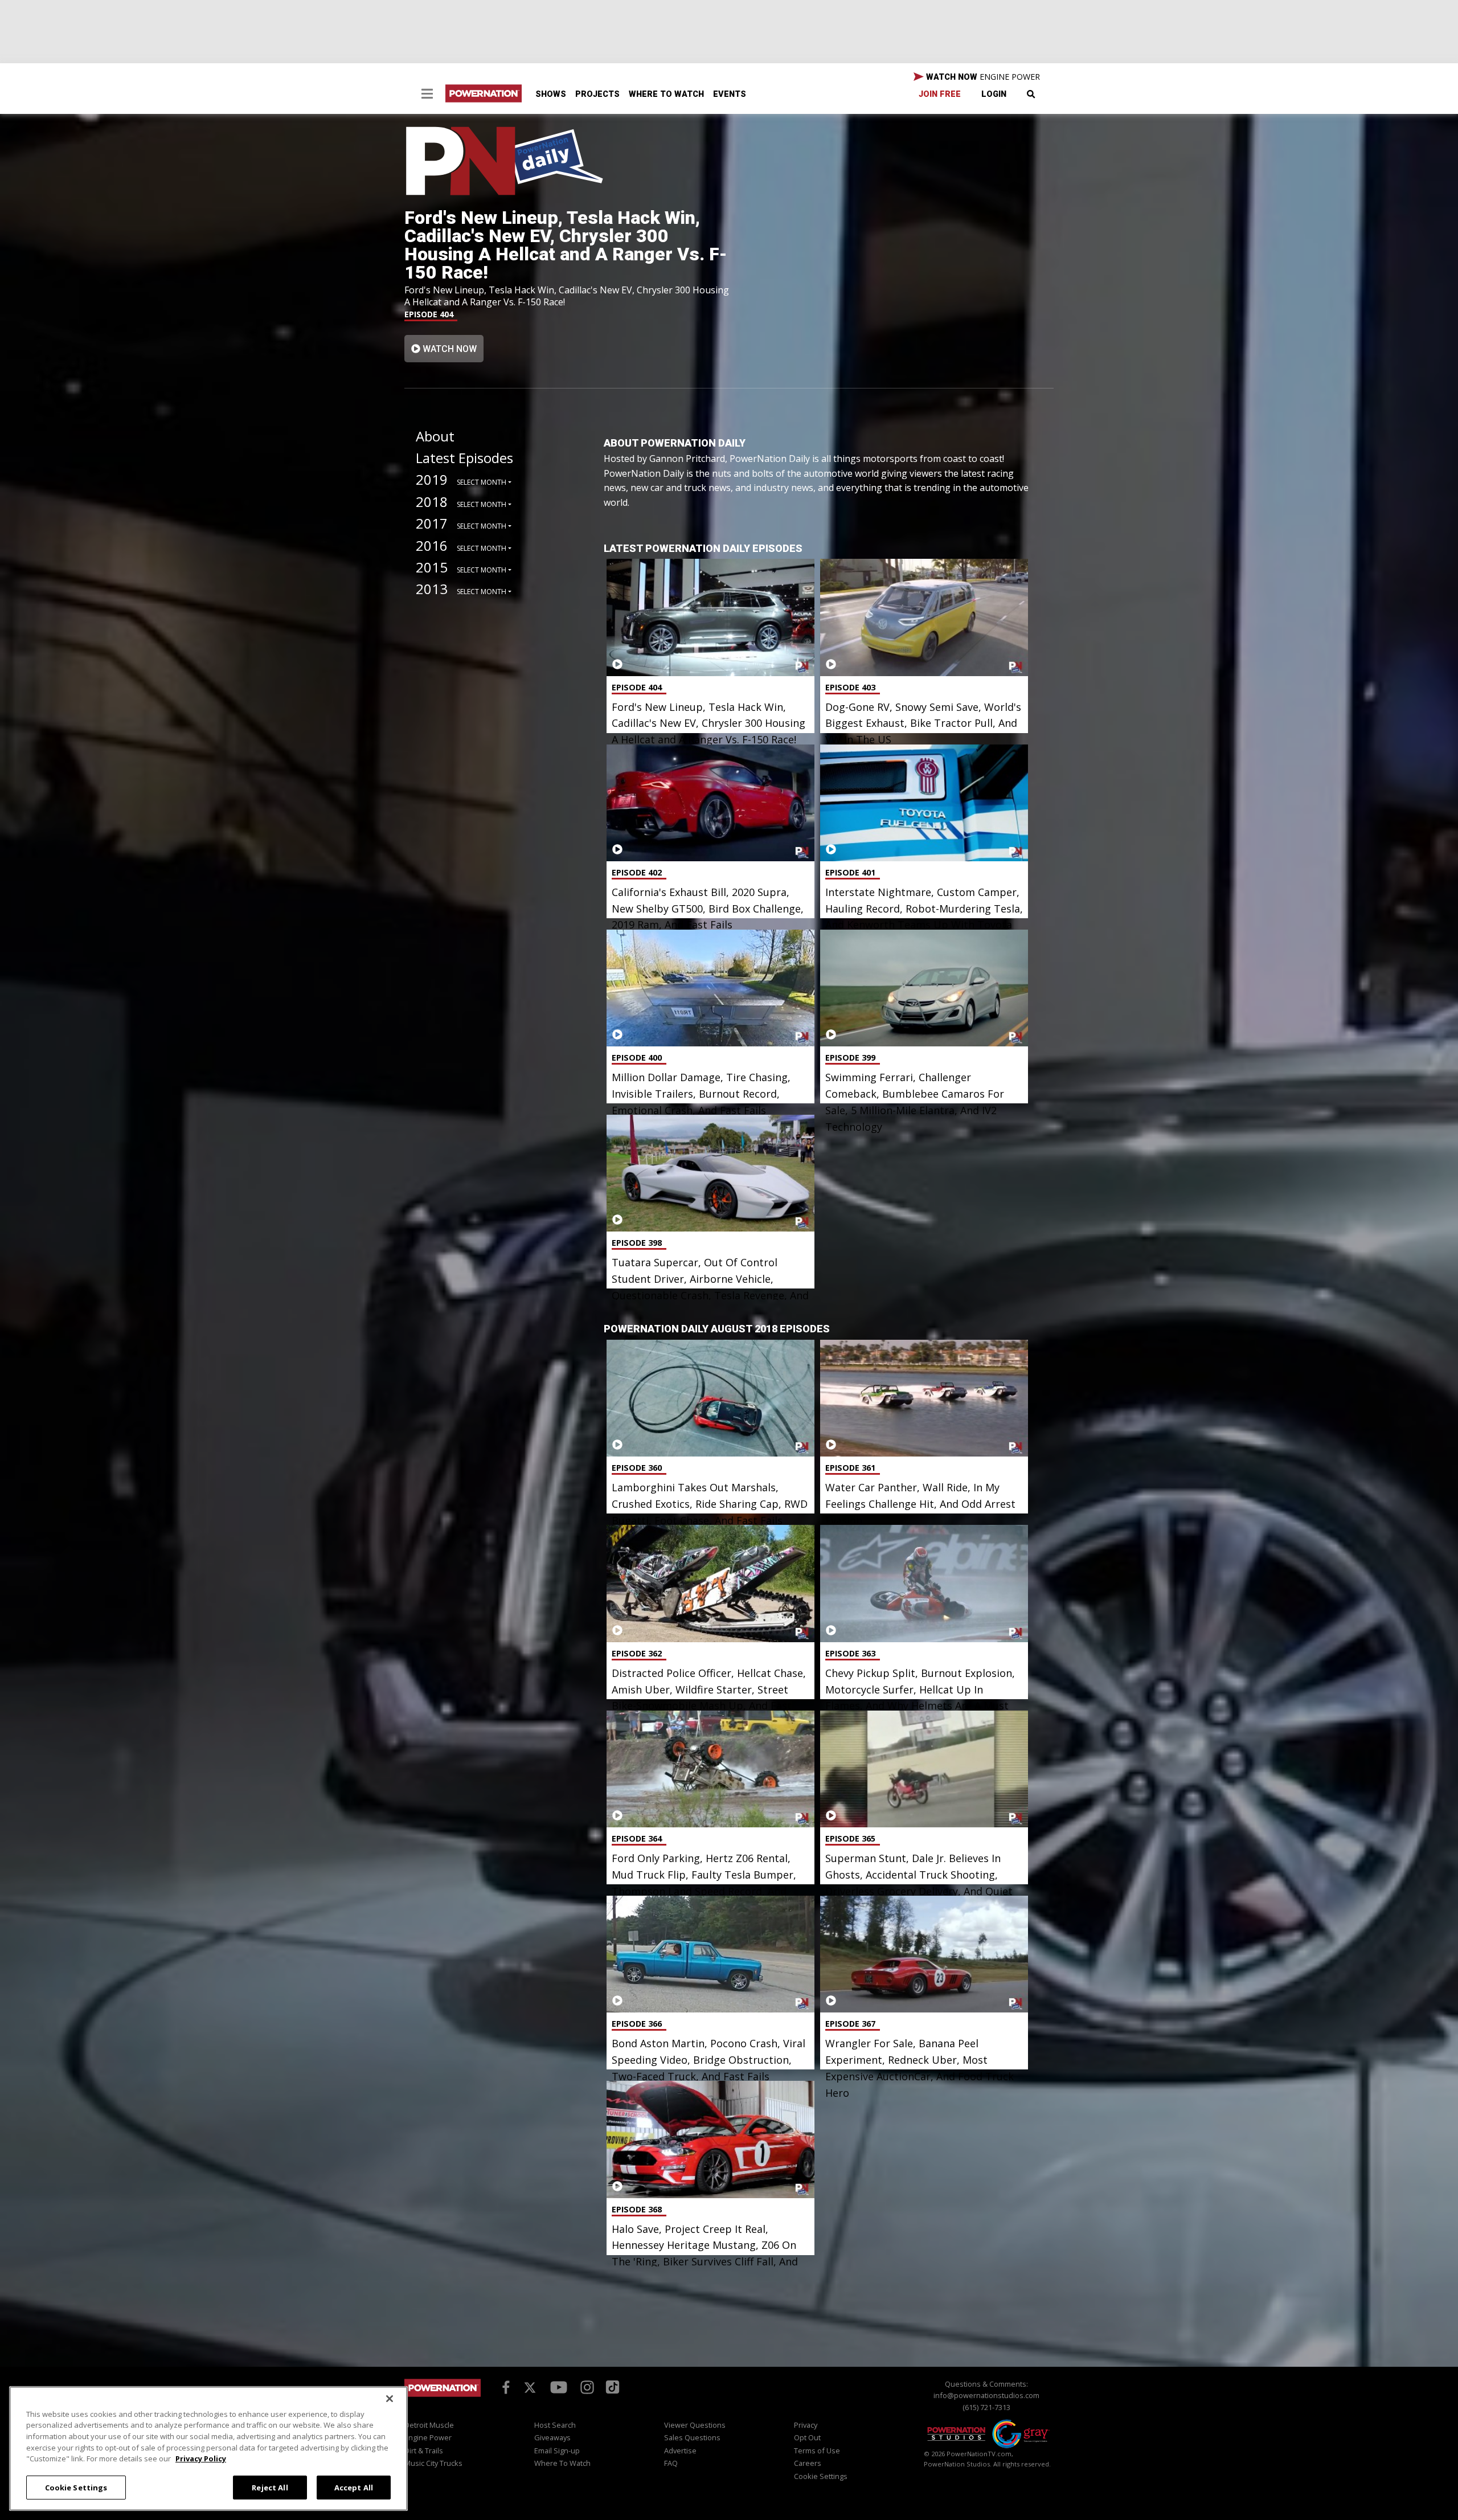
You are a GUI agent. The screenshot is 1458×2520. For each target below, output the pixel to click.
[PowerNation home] (443, 2398)
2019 (432, 479)
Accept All (354, 2487)
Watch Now (449, 349)
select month (482, 482)
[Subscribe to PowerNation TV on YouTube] (559, 2387)
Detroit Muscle (429, 2425)
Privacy (806, 2425)
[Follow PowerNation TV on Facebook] (504, 2386)
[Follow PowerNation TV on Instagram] (586, 2386)
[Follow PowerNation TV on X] (530, 2388)
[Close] (390, 2399)
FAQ (671, 2463)
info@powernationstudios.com (986, 2395)
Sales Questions (692, 2437)
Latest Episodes (464, 458)
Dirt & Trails (424, 2451)
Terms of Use (817, 2451)
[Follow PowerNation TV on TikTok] (611, 2386)
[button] (427, 95)
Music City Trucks (433, 2463)
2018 (432, 502)
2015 (432, 567)
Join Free (940, 94)
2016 (432, 545)
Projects (597, 94)
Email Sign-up (557, 2451)
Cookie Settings (76, 2487)
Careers (808, 2463)
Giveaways (552, 2437)
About (435, 436)
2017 (432, 523)
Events (730, 94)
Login (994, 94)
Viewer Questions (695, 2425)
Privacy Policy (201, 2458)
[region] (208, 2449)
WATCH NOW (982, 77)
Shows (551, 94)
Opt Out (807, 2437)
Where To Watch (666, 94)
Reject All (270, 2487)
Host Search (555, 2425)
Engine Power (428, 2437)
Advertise (680, 2451)
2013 (432, 589)
